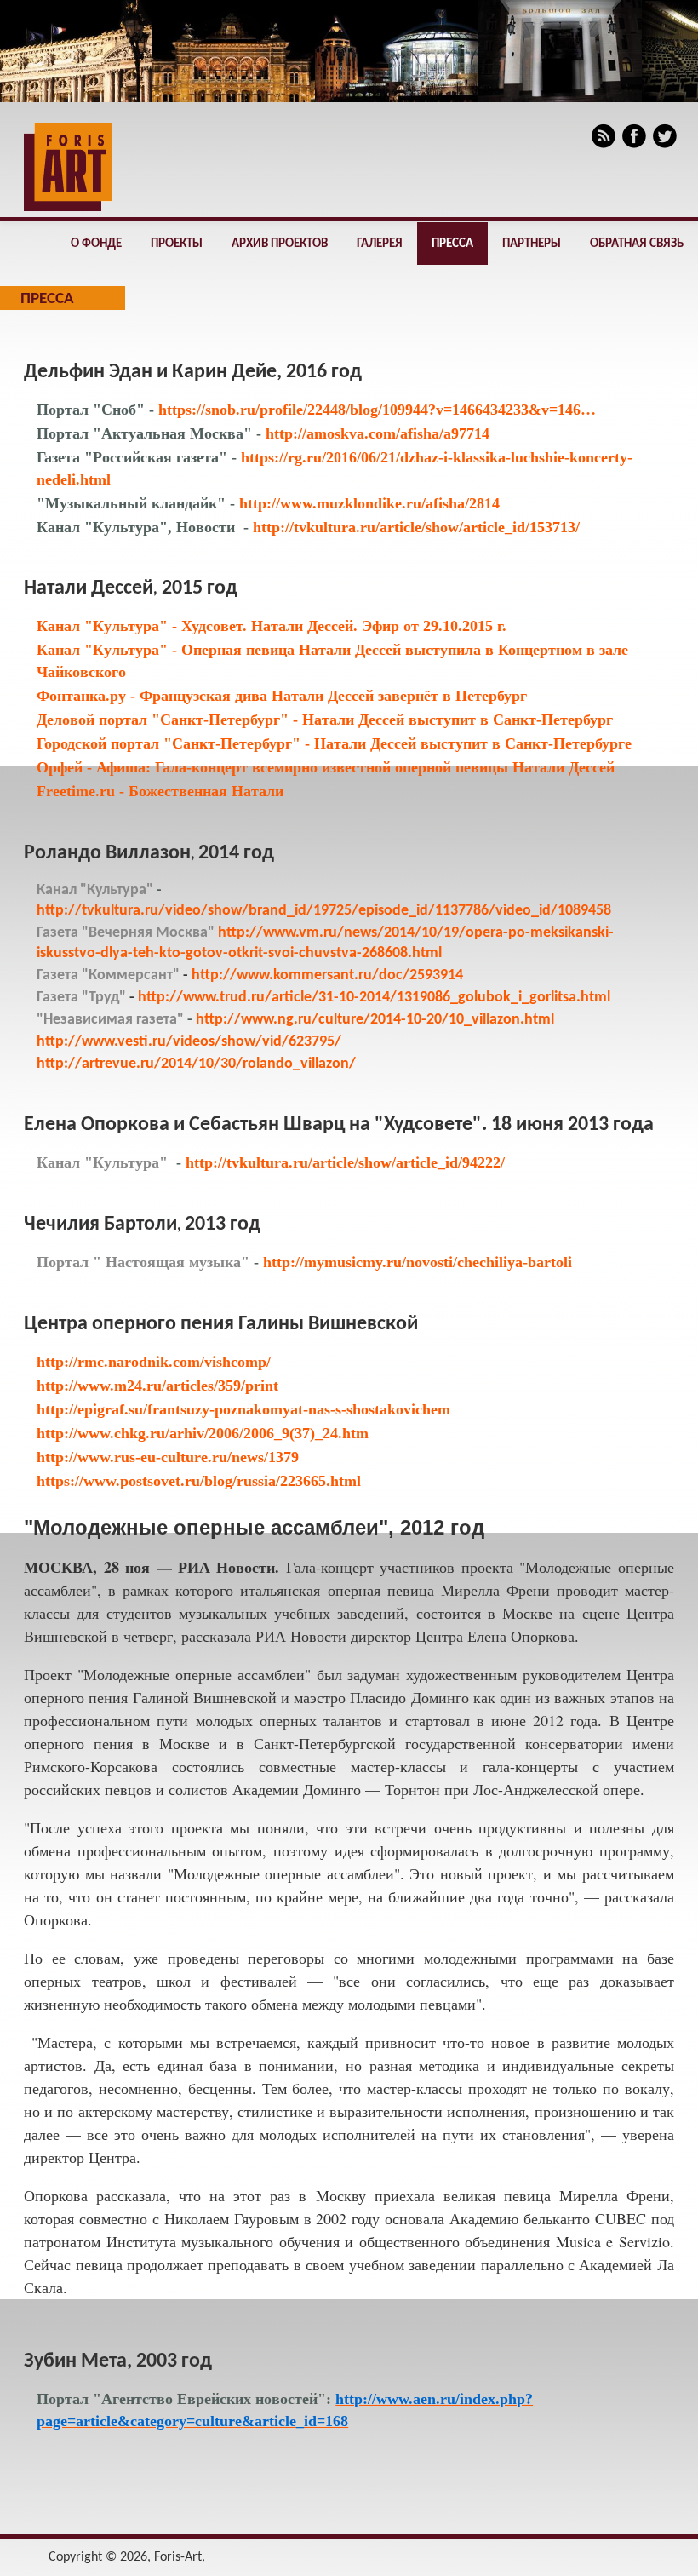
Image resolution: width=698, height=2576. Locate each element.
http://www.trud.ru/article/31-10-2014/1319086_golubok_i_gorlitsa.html (374, 998)
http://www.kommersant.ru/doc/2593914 (327, 975)
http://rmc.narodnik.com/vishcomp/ (154, 1362)
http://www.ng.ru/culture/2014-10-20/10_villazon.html (375, 1020)
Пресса (452, 244)
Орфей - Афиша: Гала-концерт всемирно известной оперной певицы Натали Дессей (326, 767)
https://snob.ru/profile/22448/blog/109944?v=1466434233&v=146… (377, 410)
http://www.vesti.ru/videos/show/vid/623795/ (189, 1042)
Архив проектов (280, 244)
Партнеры (532, 244)
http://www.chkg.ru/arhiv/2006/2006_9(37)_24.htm (203, 1433)
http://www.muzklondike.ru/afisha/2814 (367, 503)
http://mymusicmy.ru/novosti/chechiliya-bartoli (418, 1262)
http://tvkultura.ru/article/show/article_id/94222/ (345, 1162)
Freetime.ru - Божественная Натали (160, 791)
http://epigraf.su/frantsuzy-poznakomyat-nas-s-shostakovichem (243, 1409)
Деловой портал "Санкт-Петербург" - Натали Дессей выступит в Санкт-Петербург (325, 720)
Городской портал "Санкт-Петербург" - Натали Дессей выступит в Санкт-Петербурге (334, 743)
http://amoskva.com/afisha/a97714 (375, 433)
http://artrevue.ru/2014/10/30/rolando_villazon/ (196, 1064)
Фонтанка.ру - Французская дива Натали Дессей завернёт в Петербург (282, 696)
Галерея (380, 244)
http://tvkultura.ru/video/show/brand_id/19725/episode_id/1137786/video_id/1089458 (324, 911)
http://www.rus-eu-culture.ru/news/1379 (168, 1457)
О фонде (96, 244)
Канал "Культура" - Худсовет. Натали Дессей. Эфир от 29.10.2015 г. (272, 626)
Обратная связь (637, 244)
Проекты (177, 244)
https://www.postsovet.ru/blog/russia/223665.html (199, 1481)
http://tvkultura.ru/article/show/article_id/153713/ (416, 527)
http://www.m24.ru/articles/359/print (157, 1386)
